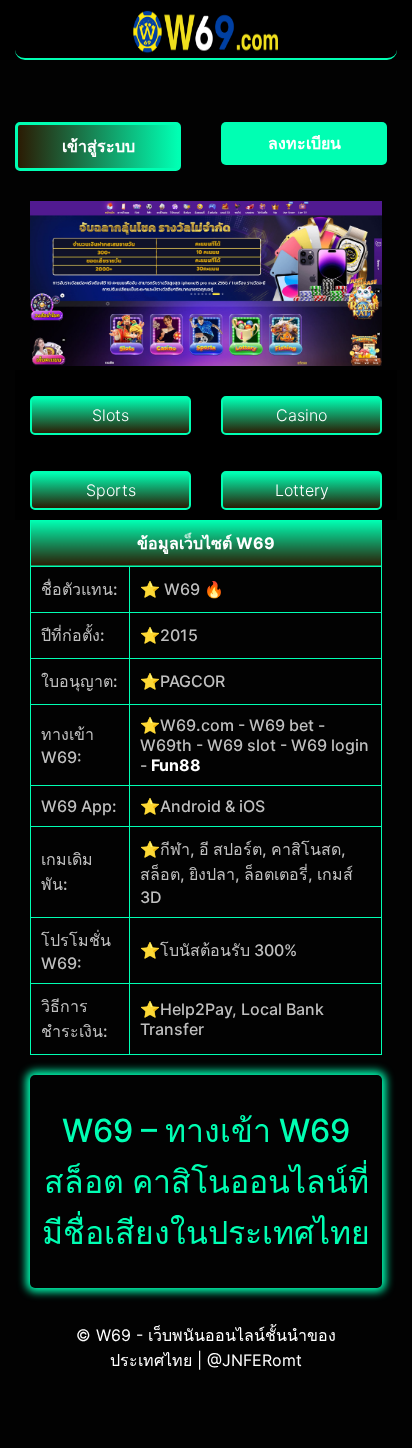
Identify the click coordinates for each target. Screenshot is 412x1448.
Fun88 (176, 765)
